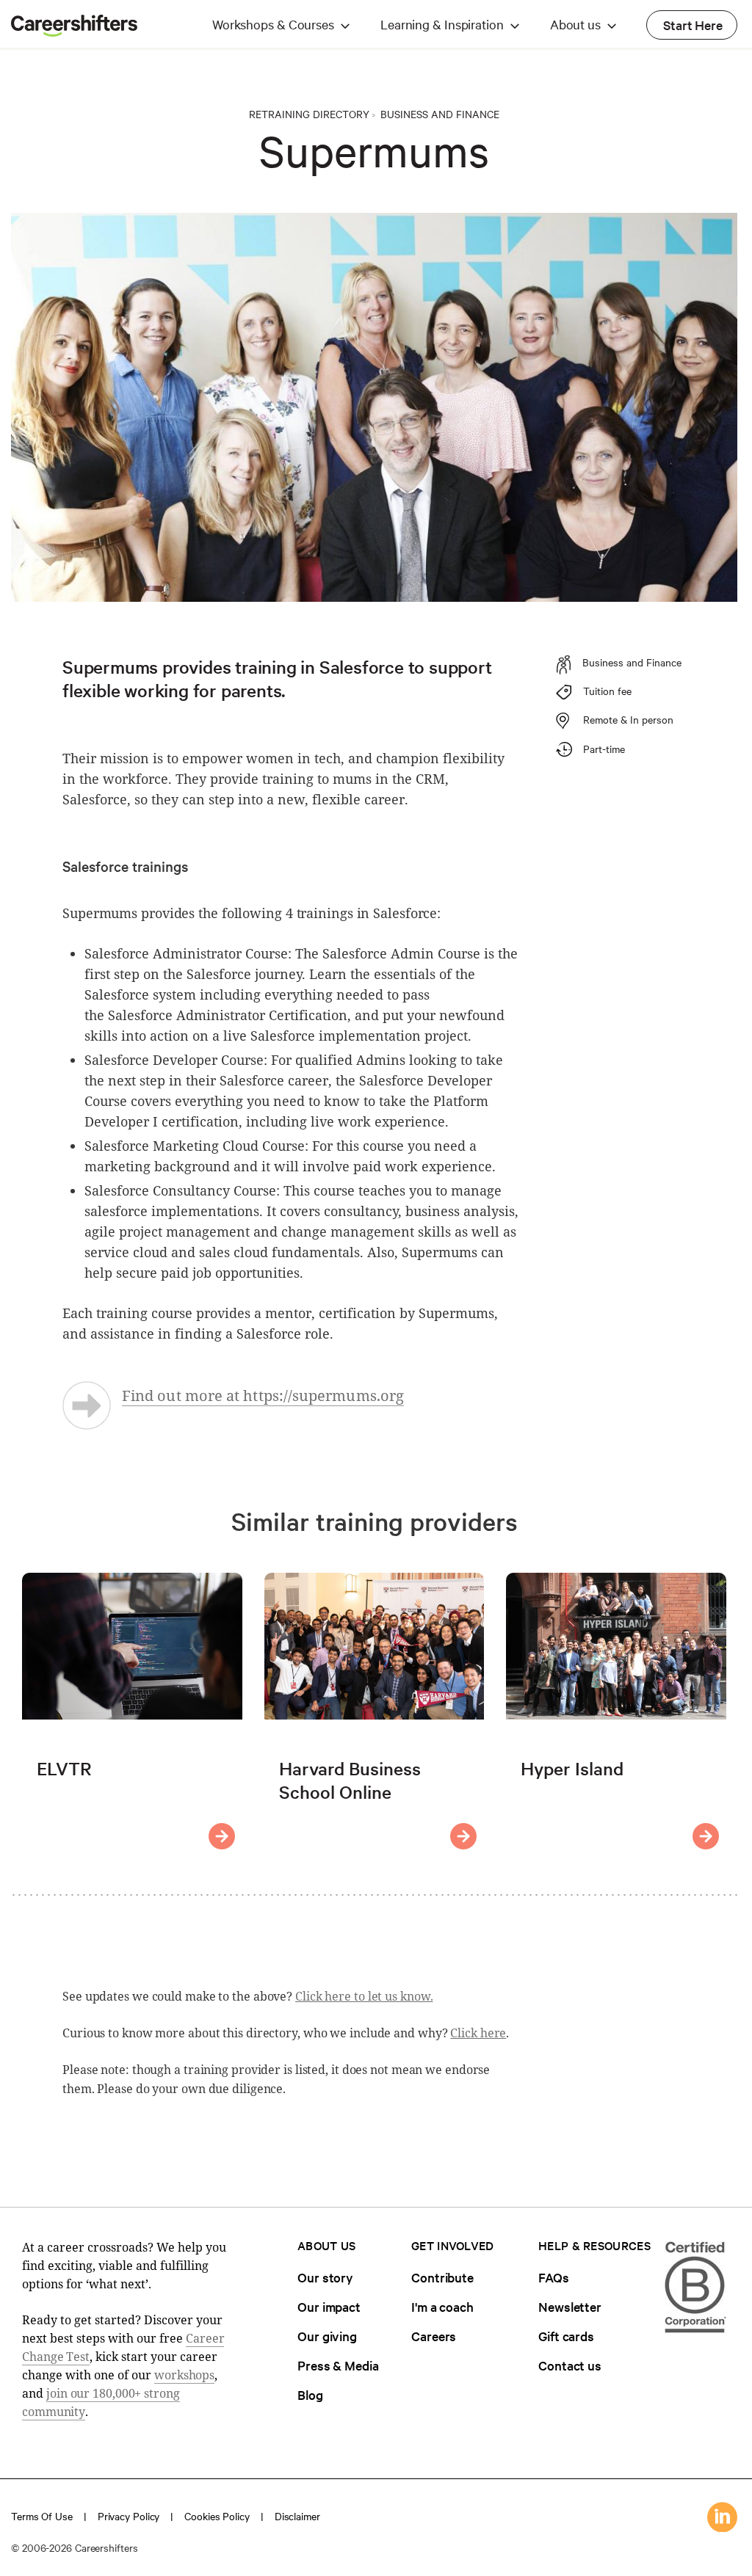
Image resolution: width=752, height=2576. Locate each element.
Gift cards (566, 2336)
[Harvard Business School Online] (463, 1836)
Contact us (570, 2365)
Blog (310, 2394)
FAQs (554, 2277)
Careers (434, 2336)
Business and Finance (440, 114)
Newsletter (570, 2306)
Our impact (329, 2306)
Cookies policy (217, 2516)
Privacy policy (129, 2516)
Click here (478, 2033)
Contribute (442, 2277)
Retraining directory (309, 114)
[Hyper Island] (706, 1836)
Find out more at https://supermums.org (263, 1396)
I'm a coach (442, 2306)
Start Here (693, 25)
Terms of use (42, 2516)
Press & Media (338, 2365)
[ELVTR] (222, 1836)
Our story (325, 2277)
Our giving (327, 2336)
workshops (184, 2375)
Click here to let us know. (364, 1996)
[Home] (74, 32)
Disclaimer (297, 2516)
